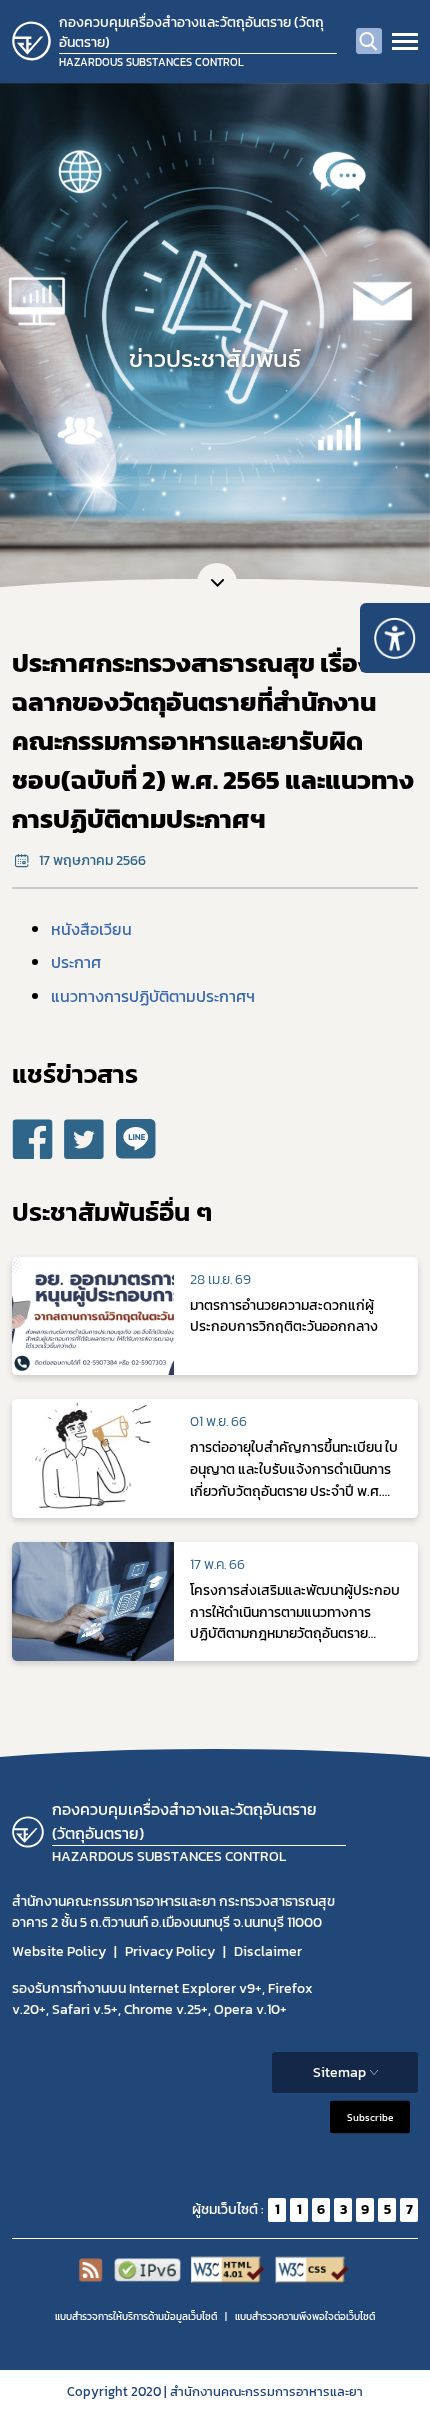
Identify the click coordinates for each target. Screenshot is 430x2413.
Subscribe (370, 2116)
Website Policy (59, 1951)
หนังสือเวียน (91, 929)
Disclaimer (268, 1951)
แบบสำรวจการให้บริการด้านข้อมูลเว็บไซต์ (136, 2316)
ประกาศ (76, 962)
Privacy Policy (170, 1951)
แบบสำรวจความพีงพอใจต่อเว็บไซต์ (305, 2316)
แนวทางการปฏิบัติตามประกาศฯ (153, 996)
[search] (369, 41)
